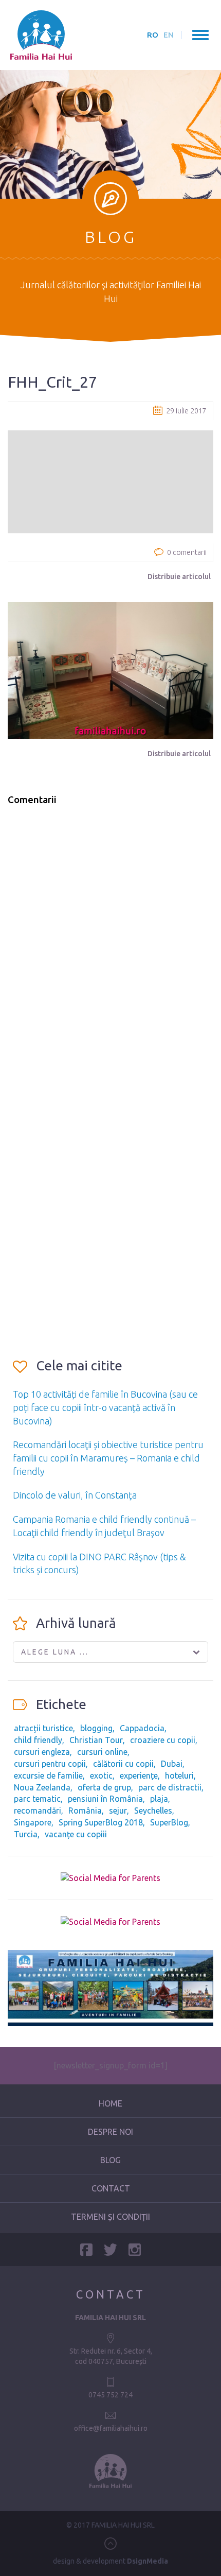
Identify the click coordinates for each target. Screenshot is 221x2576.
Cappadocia (142, 1728)
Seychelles (153, 1811)
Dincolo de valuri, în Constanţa (75, 1495)
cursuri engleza (42, 1752)
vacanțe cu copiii (76, 1834)
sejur (118, 1811)
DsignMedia (148, 2561)
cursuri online (102, 1752)
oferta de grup (104, 1787)
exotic (101, 1776)
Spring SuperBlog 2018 (101, 1822)
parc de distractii (170, 1787)
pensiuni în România (105, 1799)
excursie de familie (48, 1776)
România (85, 1811)
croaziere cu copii (163, 1740)
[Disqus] (110, 945)
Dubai (172, 1764)
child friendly (38, 1740)
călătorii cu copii (123, 1764)
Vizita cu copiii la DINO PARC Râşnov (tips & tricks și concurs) (99, 1563)
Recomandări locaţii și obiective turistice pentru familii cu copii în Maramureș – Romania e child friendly (108, 1458)
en (169, 35)
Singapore (33, 1822)
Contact (111, 2188)
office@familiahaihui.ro (111, 2428)
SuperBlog (169, 1822)
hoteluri (179, 1776)
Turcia (26, 1834)
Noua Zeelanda (42, 1787)
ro (153, 35)
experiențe (139, 1776)
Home (110, 2103)
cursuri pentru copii (50, 1764)
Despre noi (110, 2132)
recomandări (38, 1811)
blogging (96, 1728)
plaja (159, 1799)
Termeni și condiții (110, 2217)
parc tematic (37, 1799)
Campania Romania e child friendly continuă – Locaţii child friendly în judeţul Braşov (104, 1526)
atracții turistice (43, 1728)
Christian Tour (96, 1740)
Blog (110, 2160)
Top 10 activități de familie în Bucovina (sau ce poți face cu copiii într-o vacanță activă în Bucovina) (105, 1407)
